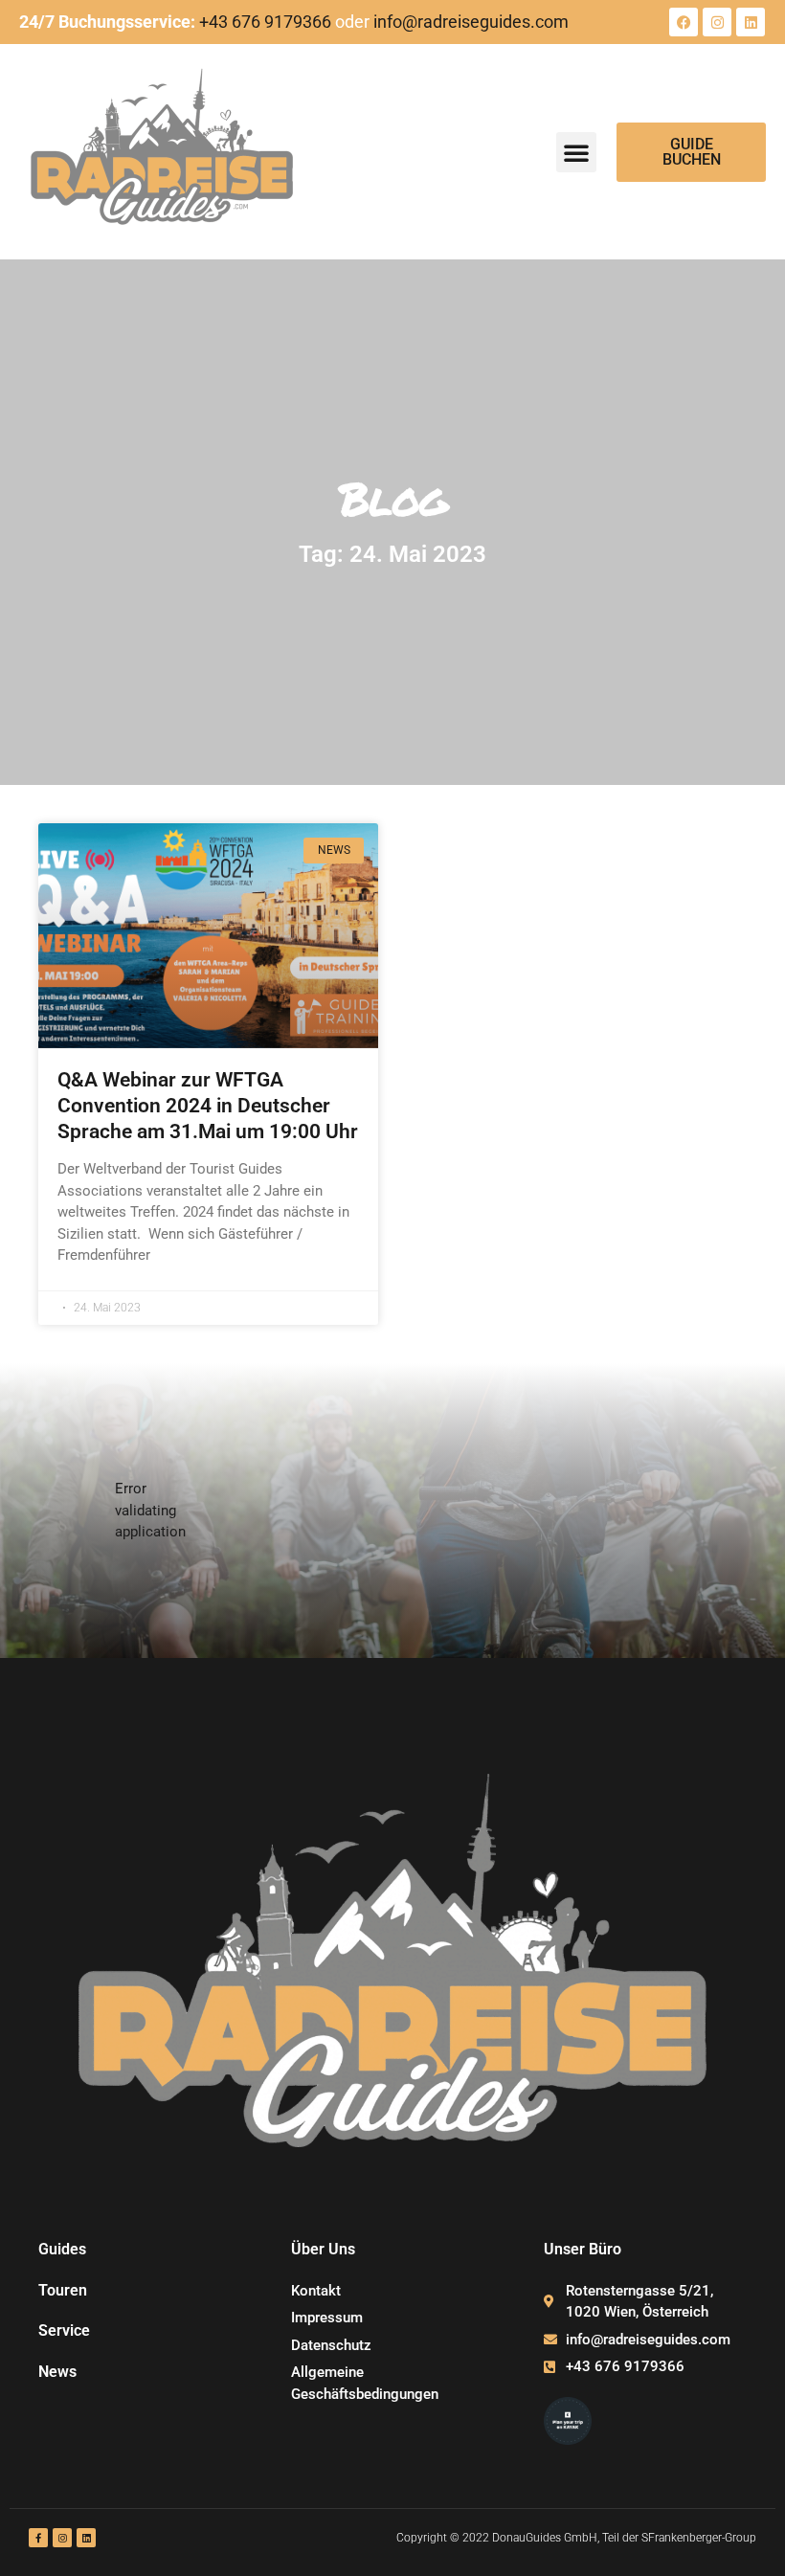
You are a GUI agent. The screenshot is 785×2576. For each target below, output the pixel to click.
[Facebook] (684, 22)
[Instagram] (717, 22)
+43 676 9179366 (265, 22)
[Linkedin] (751, 22)
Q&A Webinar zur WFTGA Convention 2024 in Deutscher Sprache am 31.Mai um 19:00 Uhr (208, 1106)
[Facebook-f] (38, 2538)
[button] (576, 152)
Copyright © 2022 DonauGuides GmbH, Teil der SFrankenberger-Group (576, 2538)
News (57, 2372)
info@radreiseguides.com (471, 22)
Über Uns (323, 2249)
